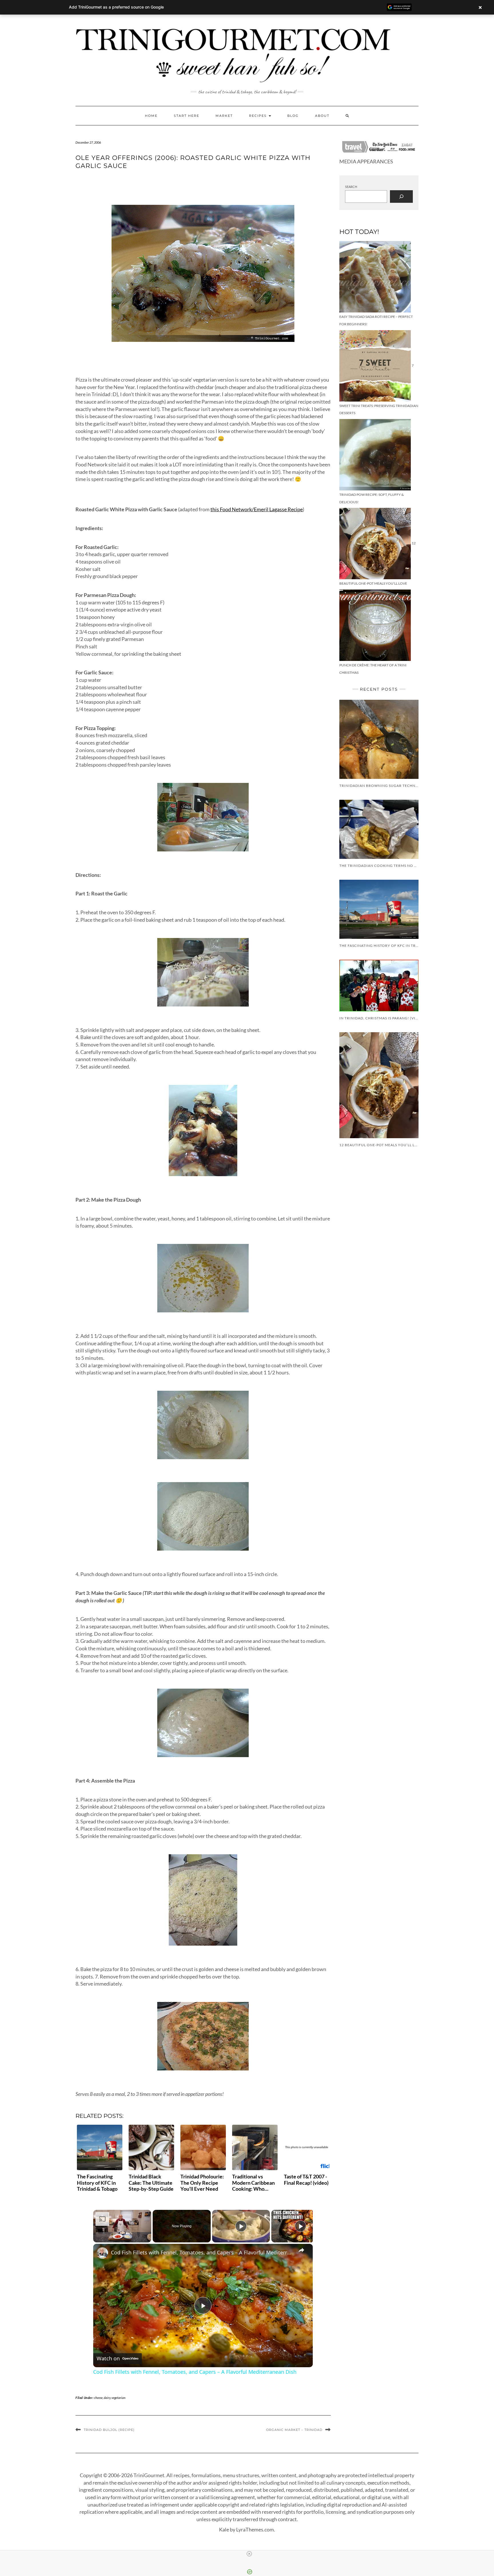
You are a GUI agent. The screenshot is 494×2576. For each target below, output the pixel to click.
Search (351, 187)
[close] (249, 2554)
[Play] (241, 2226)
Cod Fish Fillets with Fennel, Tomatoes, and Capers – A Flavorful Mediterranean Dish (202, 2252)
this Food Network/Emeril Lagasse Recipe (257, 509)
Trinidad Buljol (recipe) (109, 2430)
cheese (98, 2398)
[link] (102, 2253)
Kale (224, 2529)
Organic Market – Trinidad (294, 2430)
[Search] (401, 197)
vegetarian (118, 2398)
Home (151, 116)
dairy (107, 2398)
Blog (293, 116)
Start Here (187, 116)
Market (224, 116)
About (322, 116)
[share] (301, 2250)
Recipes (259, 116)
